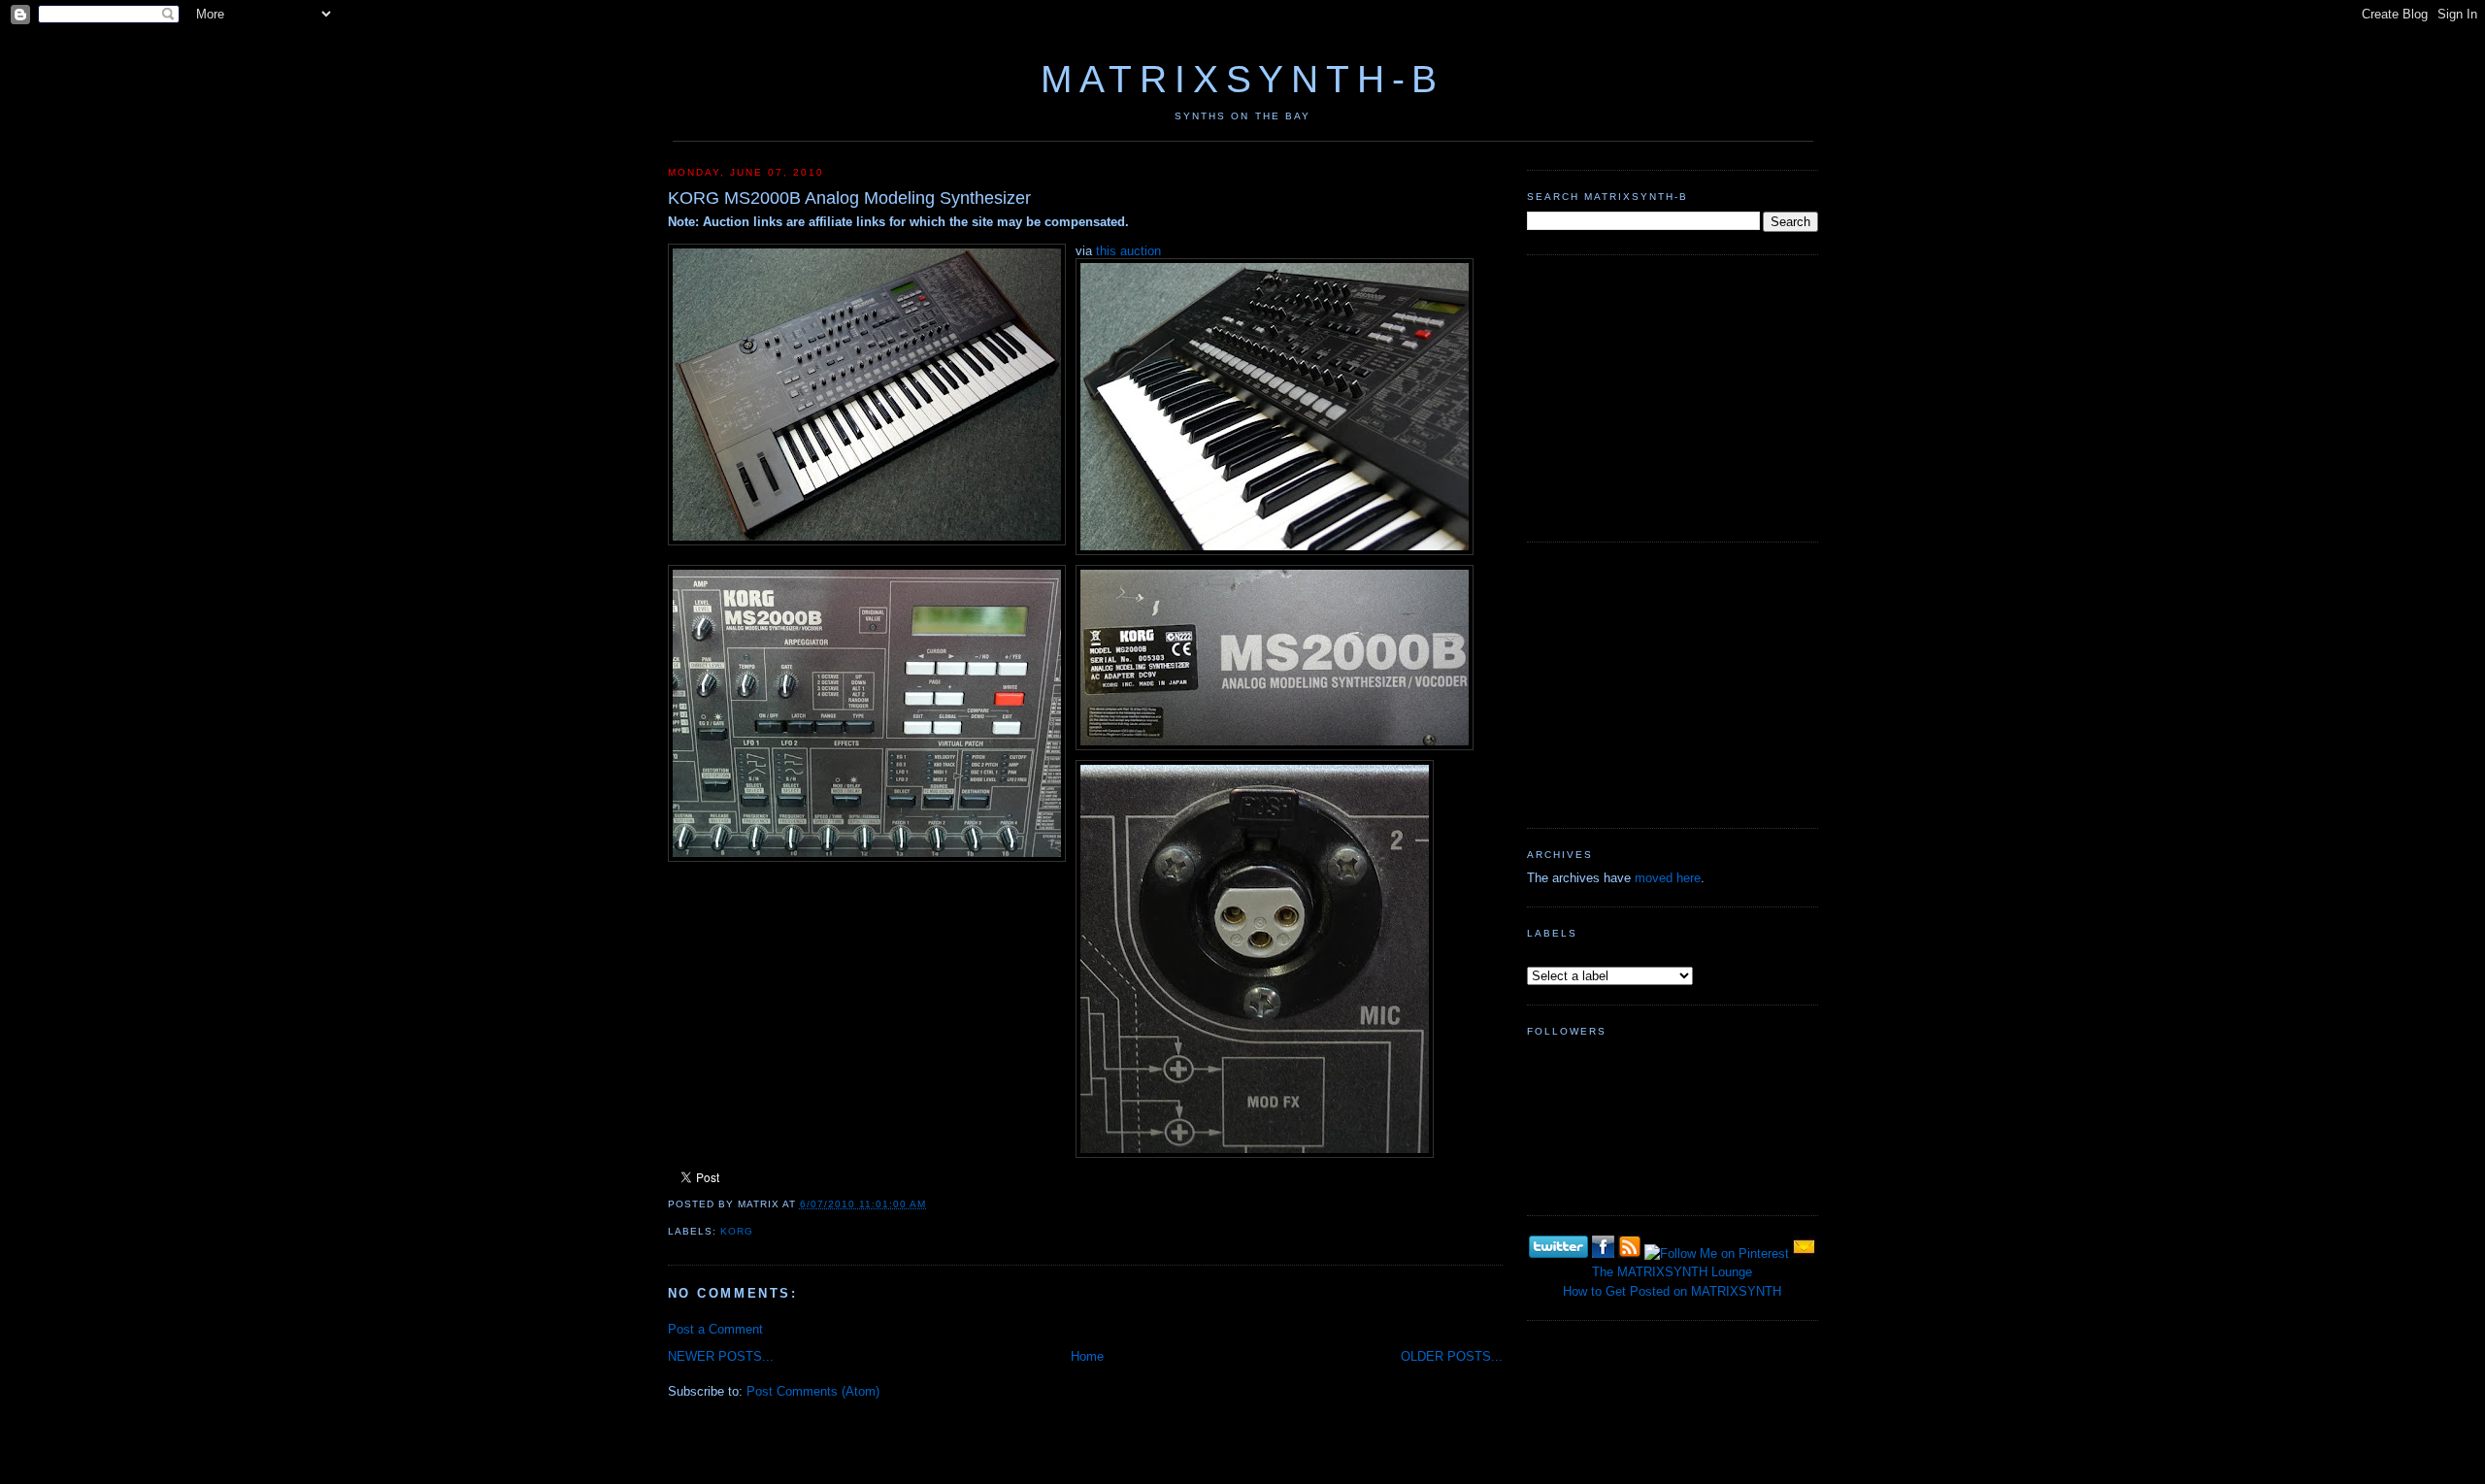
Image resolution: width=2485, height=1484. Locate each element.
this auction (1128, 251)
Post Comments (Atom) (813, 1391)
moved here (1668, 878)
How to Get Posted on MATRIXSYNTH (1672, 1291)
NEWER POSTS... (721, 1356)
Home (1087, 1356)
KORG (737, 1231)
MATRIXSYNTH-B (1242, 79)
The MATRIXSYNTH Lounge (1672, 1272)
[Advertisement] (1673, 396)
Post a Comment (715, 1329)
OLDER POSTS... (1452, 1356)
